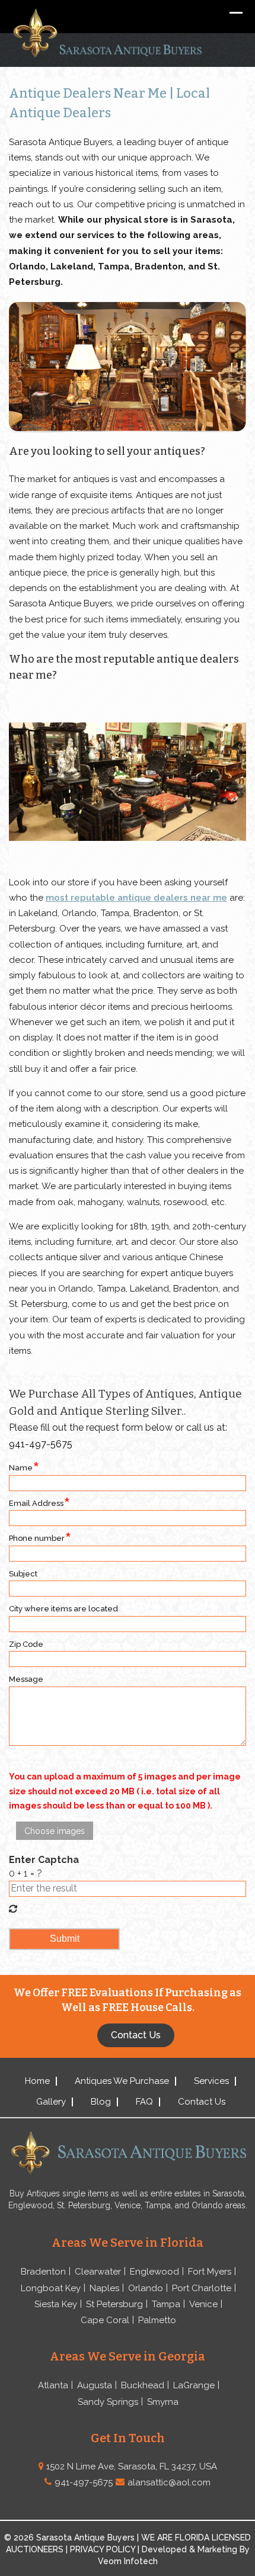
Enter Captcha (44, 1860)
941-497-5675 (41, 1444)
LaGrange (194, 2385)
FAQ (144, 2102)
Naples (104, 2288)
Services (211, 2081)
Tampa (166, 2304)
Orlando (146, 2288)
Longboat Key (51, 2288)
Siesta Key (56, 2304)
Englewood (154, 2272)
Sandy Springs (108, 2402)
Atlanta (53, 2385)
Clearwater (98, 2272)
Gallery (51, 2102)
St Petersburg (114, 2304)
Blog (101, 2102)
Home (37, 2081)
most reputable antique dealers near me (136, 898)
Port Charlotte (202, 2288)
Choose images (55, 1831)
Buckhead (143, 2385)
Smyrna (163, 2402)
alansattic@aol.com (169, 2482)
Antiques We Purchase (122, 2081)
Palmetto (157, 2320)
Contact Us (202, 2102)
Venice (203, 2304)
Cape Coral (105, 2320)
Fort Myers (210, 2272)
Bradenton (43, 2272)
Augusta (95, 2385)
